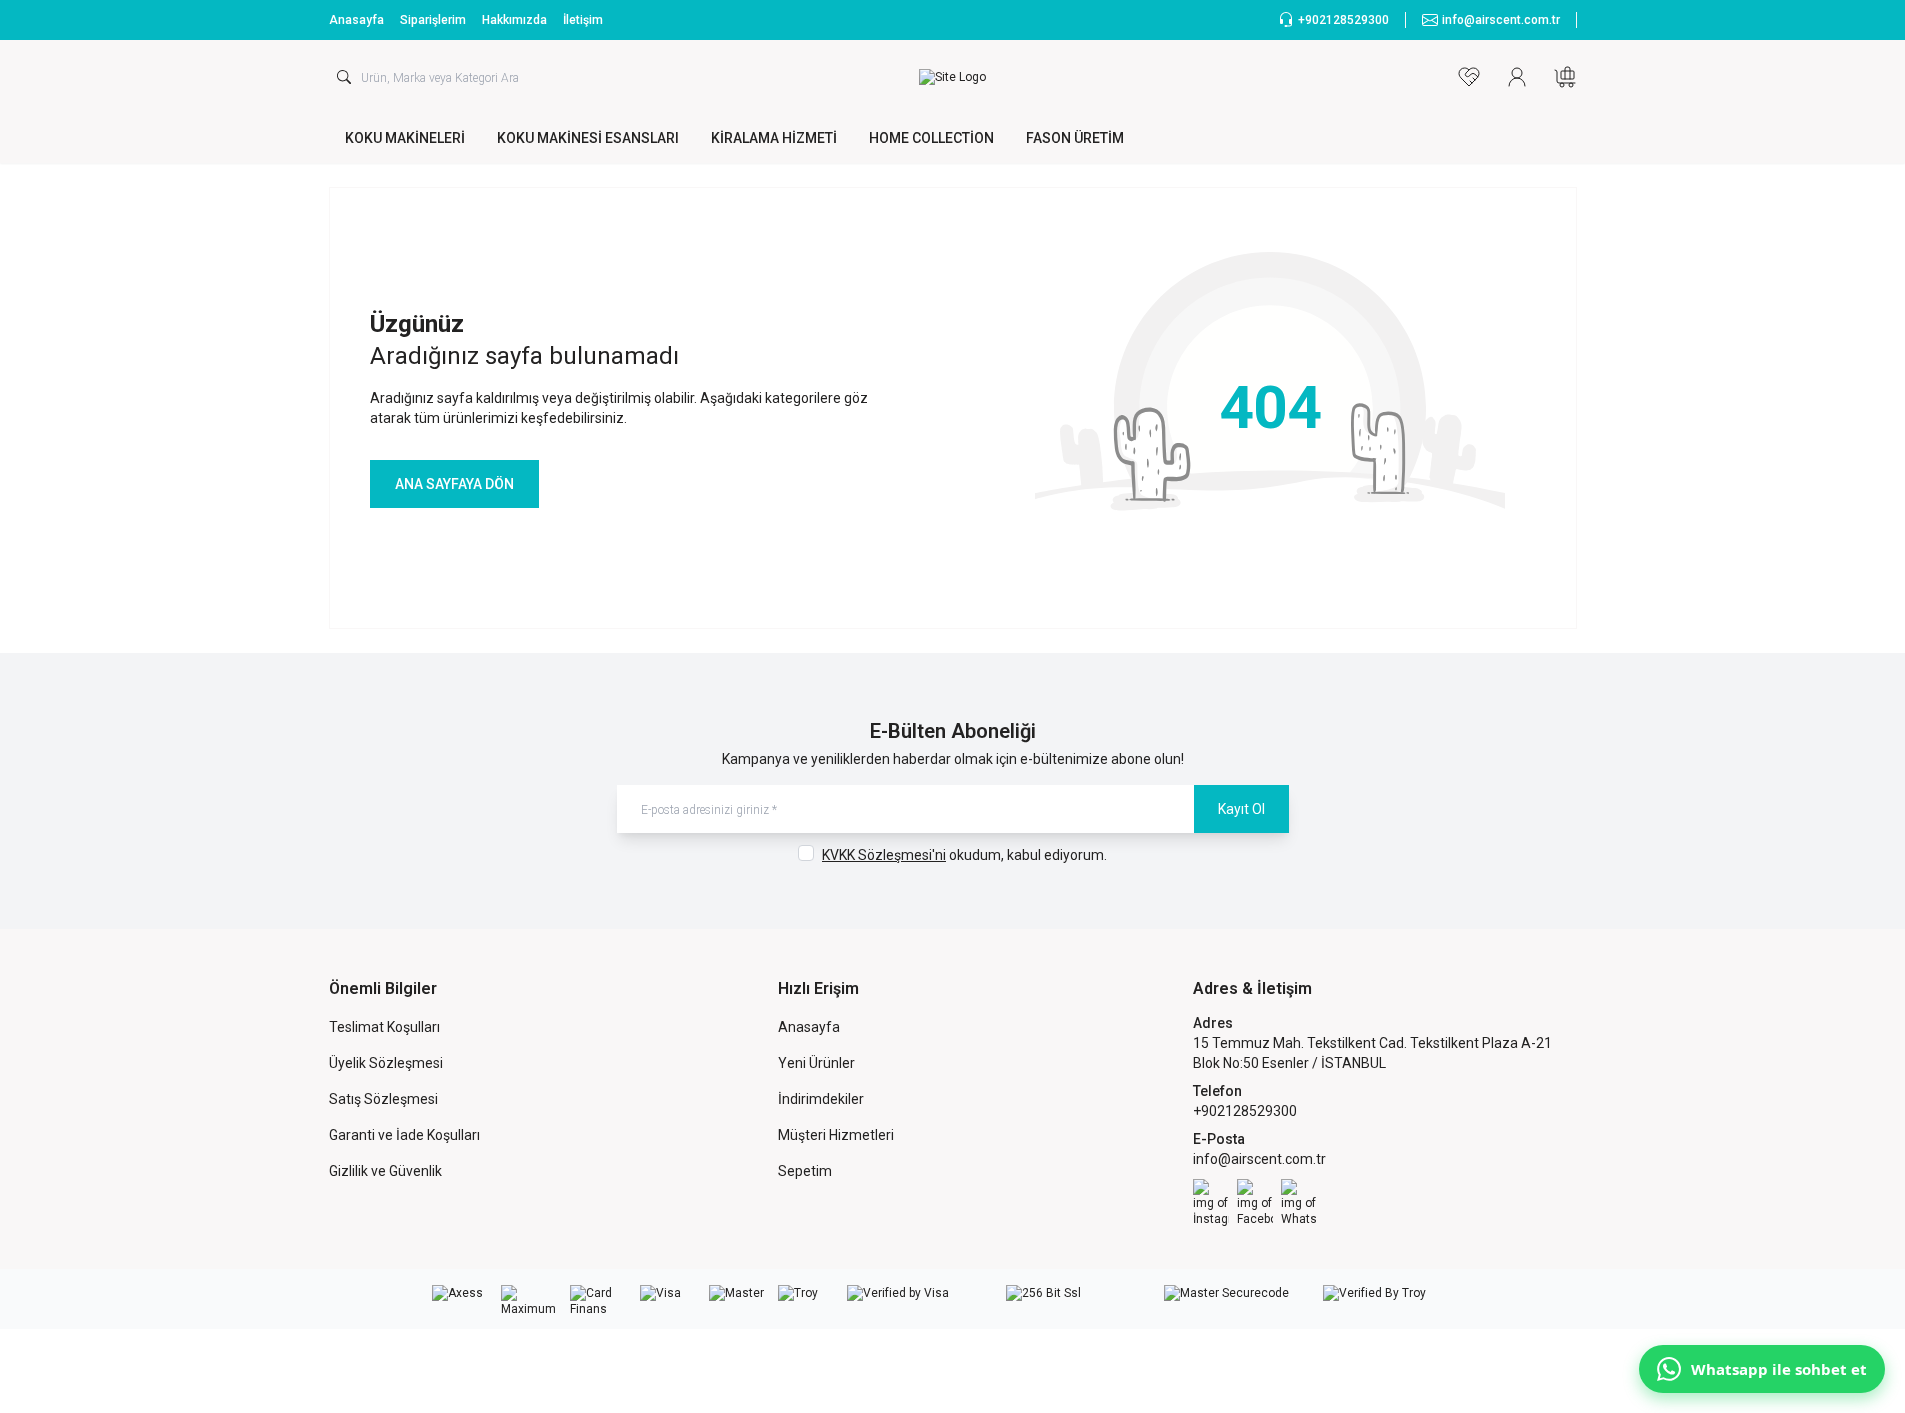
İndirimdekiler (821, 1099)
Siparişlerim (433, 20)
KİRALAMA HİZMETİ (774, 138)
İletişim (583, 20)
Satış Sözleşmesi (383, 1099)
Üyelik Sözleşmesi (386, 1063)
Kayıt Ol (1241, 809)
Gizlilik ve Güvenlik (385, 1171)
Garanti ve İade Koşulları (404, 1135)
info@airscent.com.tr (1259, 1159)
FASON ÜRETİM (1075, 138)
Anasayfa (356, 20)
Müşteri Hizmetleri (836, 1135)
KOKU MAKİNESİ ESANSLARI (588, 138)
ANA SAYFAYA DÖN (454, 484)
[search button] (344, 77)
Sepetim (805, 1171)
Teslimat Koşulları (384, 1027)
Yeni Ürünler (816, 1063)
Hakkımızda (514, 20)
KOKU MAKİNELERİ (405, 138)
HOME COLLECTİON (931, 138)
